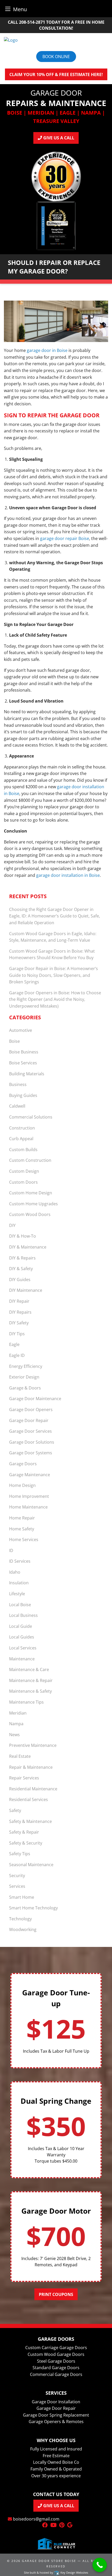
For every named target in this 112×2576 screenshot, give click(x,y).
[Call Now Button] (100, 2565)
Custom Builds (23, 1150)
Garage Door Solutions (32, 1442)
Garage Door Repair (29, 1420)
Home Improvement (29, 1496)
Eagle (14, 1344)
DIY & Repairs (22, 1258)
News (14, 1735)
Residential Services (29, 1799)
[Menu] (8, 9)
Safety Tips (20, 1854)
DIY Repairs (20, 1312)
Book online (56, 57)
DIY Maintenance (26, 1290)
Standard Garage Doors (56, 2368)
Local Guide (21, 1626)
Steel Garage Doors (56, 2361)
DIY (12, 1225)
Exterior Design (24, 1377)
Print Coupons (56, 2294)
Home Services (24, 1540)
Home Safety (22, 1529)
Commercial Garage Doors (56, 2374)
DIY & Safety (21, 1269)
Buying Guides (23, 1095)
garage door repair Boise (65, 538)
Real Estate (20, 1756)
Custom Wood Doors (30, 1214)
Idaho (15, 1572)
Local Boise (20, 1605)
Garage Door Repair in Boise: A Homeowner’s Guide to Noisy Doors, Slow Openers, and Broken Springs (54, 975)
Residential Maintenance (33, 1789)
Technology (20, 1919)
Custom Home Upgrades (33, 1204)
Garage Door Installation (56, 2402)
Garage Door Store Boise (49, 2561)
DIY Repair (19, 1301)
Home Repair (22, 1518)
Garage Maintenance (30, 1475)
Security (17, 1876)
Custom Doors (23, 1182)
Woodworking (23, 1929)
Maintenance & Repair (31, 1680)
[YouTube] (53, 2525)
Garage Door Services (30, 1431)
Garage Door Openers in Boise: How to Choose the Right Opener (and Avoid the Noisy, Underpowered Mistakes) (55, 999)
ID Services (20, 1561)
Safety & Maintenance (30, 1821)
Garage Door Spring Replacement (56, 2415)
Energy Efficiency (26, 1366)
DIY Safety (19, 1323)
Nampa (16, 1724)
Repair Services (24, 1778)
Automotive (21, 1030)
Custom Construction (30, 1160)
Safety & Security (26, 1843)
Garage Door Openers (31, 1410)
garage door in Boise (47, 350)
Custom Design (24, 1171)
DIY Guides (20, 1280)
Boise (14, 1041)
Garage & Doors (25, 1388)
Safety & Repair (24, 1832)
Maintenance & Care (29, 1669)
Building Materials (27, 1074)
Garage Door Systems (31, 1453)
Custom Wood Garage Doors (56, 2354)
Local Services (23, 1648)
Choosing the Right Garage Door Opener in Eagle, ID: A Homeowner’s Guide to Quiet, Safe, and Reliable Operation (55, 916)
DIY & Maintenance (28, 1247)
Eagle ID (17, 1355)
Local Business (23, 1615)
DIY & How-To (23, 1236)
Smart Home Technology (33, 1908)
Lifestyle (17, 1594)
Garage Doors (23, 1464)
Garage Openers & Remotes (56, 2422)
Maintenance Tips (26, 1702)
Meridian (18, 1713)
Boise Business (24, 1052)
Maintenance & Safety (30, 1691)
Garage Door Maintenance (35, 1399)
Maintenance (22, 1659)
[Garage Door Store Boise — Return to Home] (56, 40)
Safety (15, 1810)
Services (17, 1886)
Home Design (22, 1485)
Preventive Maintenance (33, 1745)
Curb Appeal (21, 1139)
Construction (22, 1128)
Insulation (19, 1583)
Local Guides (22, 1637)
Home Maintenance (28, 1507)
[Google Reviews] (70, 2525)
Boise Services (23, 1063)
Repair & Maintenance (31, 1767)
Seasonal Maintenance (31, 1865)
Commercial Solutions (31, 1117)
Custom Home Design (31, 1193)
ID (11, 1550)
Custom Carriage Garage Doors (56, 2348)
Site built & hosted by (56, 2572)
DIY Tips (17, 1334)
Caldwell (17, 1106)
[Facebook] (45, 2525)
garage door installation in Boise (68, 875)
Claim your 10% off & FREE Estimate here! (56, 75)
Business (18, 1084)
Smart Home (22, 1897)
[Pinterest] (62, 2525)
